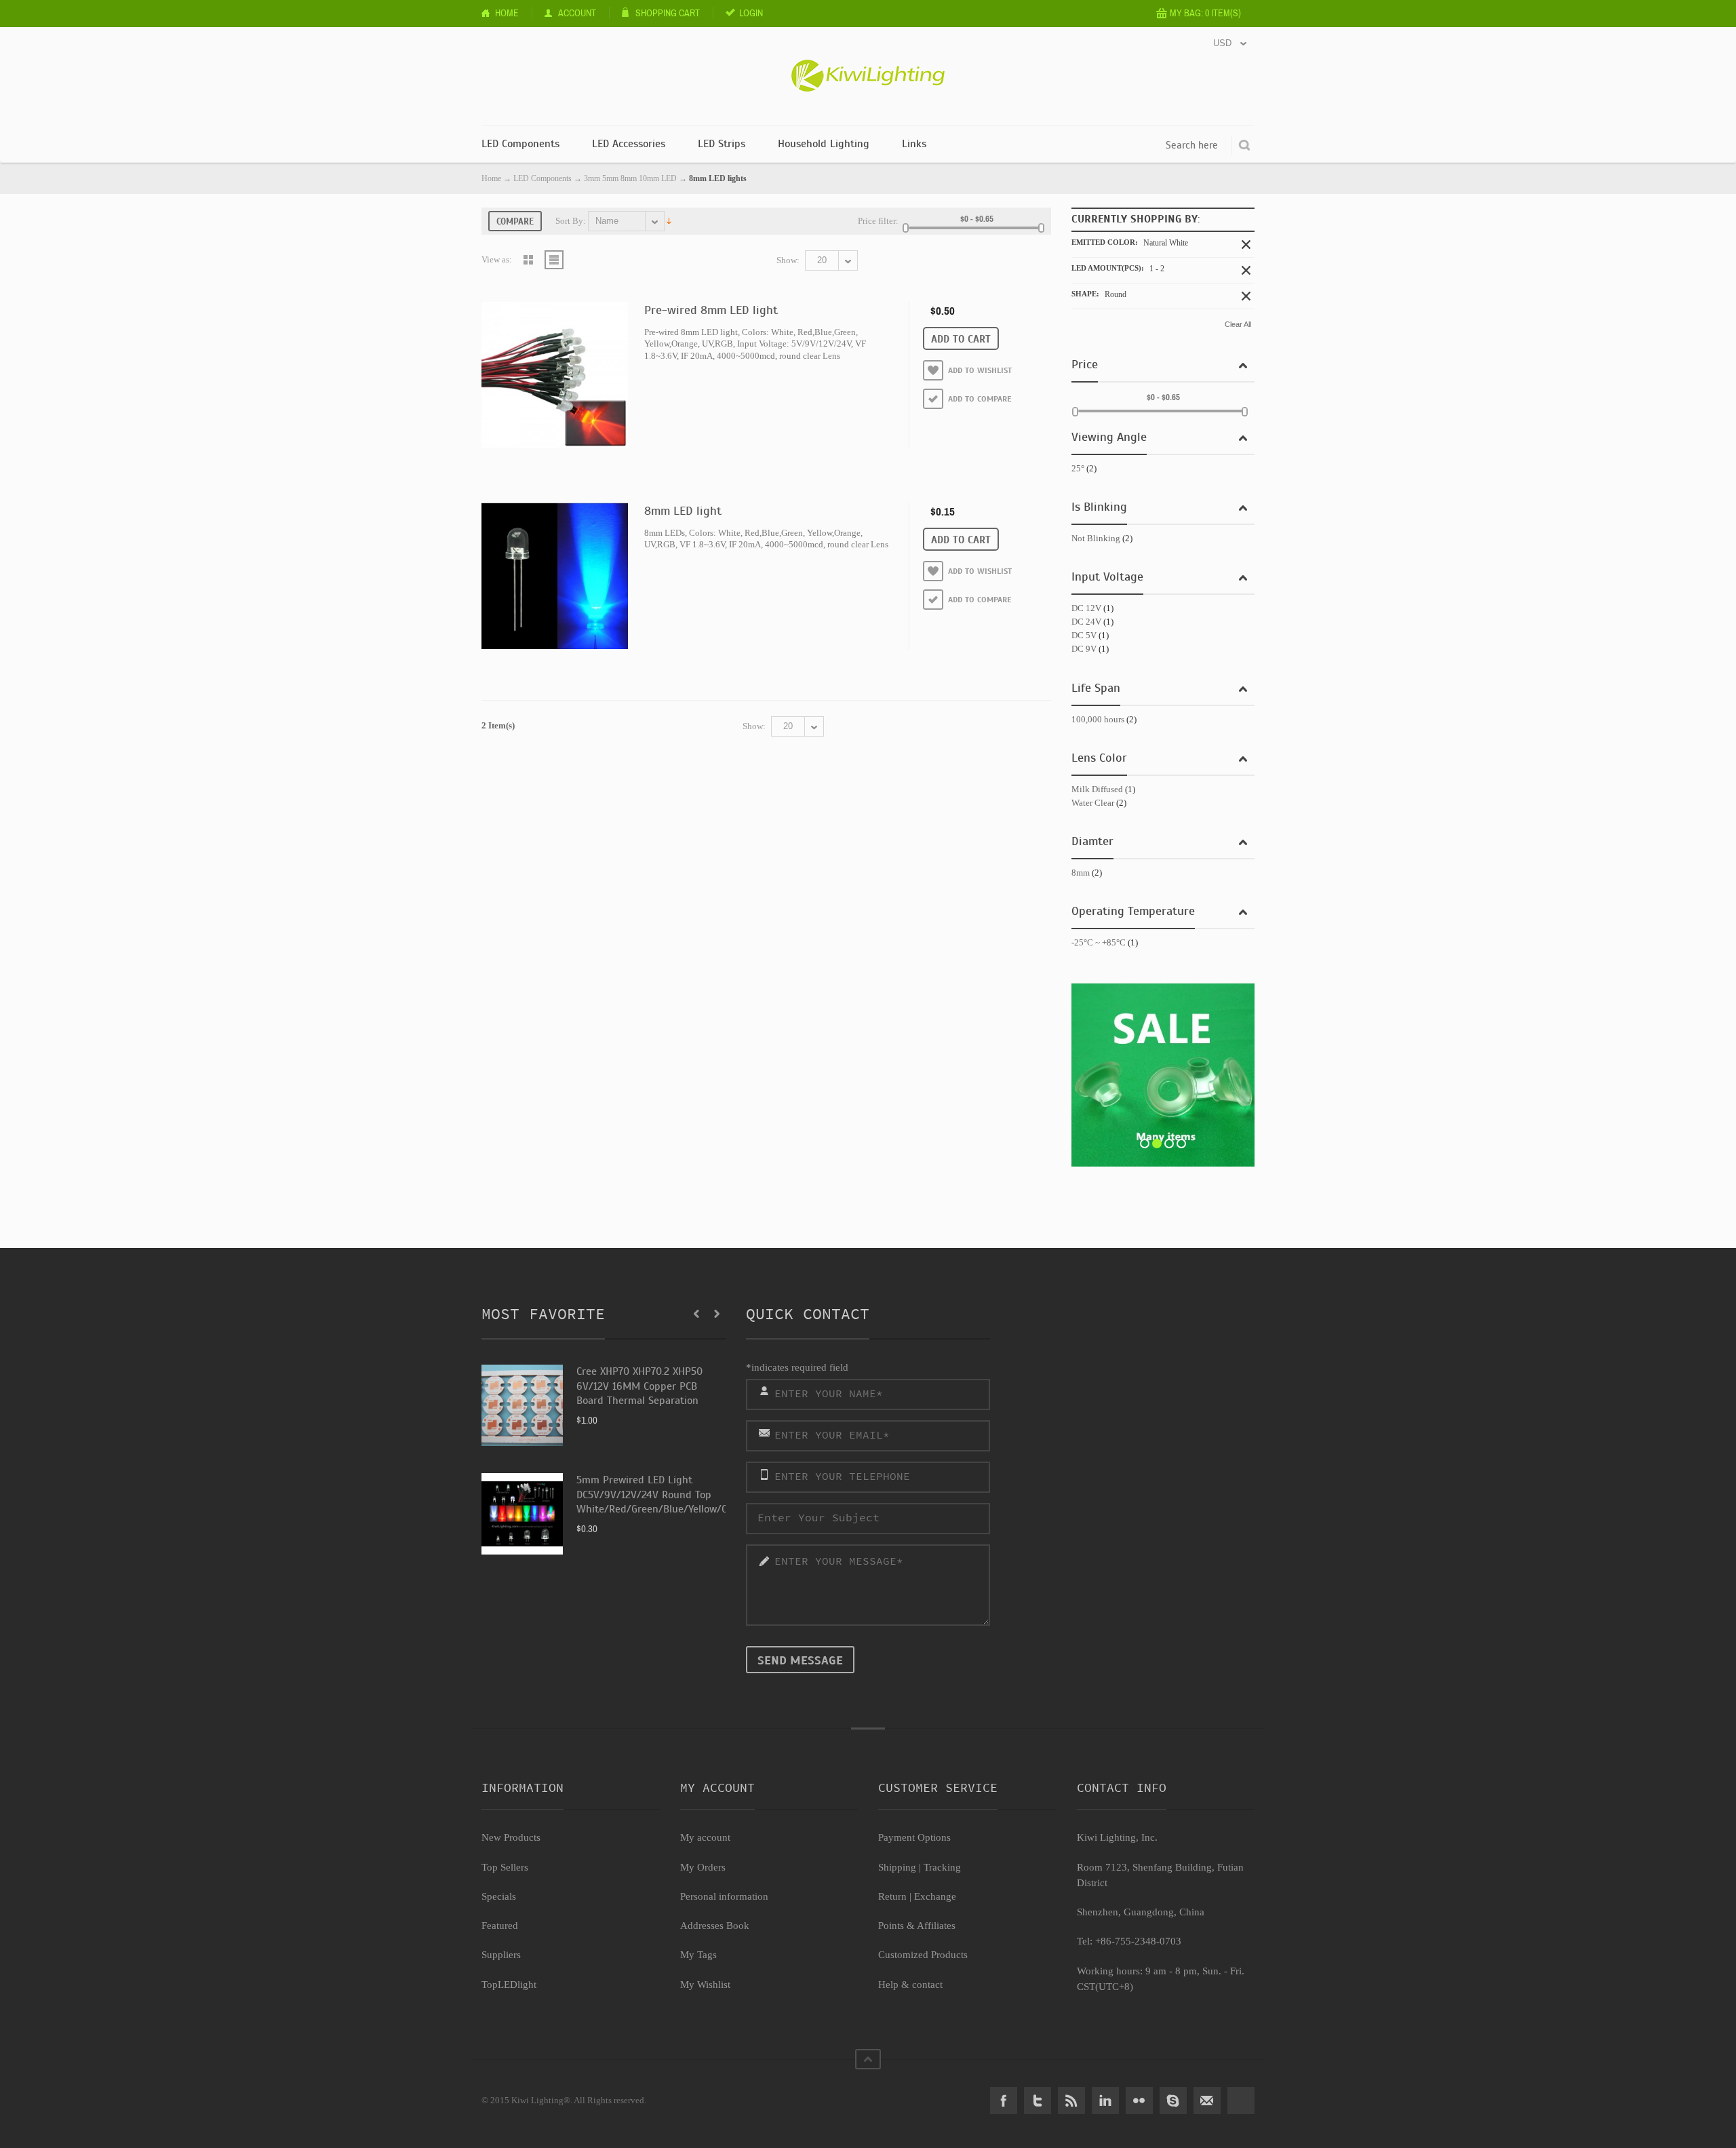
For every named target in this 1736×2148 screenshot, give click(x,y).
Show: (788, 260)
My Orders (703, 1867)
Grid (528, 260)
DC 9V (1084, 649)
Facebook (1004, 2101)
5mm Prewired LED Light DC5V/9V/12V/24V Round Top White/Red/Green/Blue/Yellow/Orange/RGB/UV (686, 1495)
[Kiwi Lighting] (868, 66)
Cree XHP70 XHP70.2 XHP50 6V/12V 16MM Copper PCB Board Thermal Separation (639, 1386)
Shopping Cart (668, 13)
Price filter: (878, 221)
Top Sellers (505, 1867)
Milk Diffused (1097, 789)
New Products (511, 1837)
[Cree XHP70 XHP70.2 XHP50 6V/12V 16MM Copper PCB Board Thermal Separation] (522, 1405)
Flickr (1139, 2101)
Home (507, 13)
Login (751, 13)
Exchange (935, 1896)
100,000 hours (1098, 719)
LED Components (542, 178)
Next (717, 1314)
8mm (1081, 873)
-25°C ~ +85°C (1099, 942)
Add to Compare (980, 399)
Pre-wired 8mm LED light (711, 310)
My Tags (698, 1955)
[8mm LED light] (555, 576)
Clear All (1238, 324)
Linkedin (1105, 2101)
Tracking (942, 1867)
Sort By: (571, 221)
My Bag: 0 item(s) (1205, 13)
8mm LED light (683, 511)
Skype (1173, 2101)
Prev (696, 1314)
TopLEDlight (509, 1985)
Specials (499, 1896)
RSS (1071, 2101)
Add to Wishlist (980, 370)
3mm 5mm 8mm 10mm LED (630, 178)
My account (705, 1837)
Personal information (724, 1896)
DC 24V (1086, 622)
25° (1078, 468)
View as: (497, 259)
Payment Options (914, 1837)
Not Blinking (1096, 538)
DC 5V (1084, 635)
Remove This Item (1246, 245)
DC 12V (1086, 608)
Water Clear (1093, 803)
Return (892, 1896)
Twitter (1038, 2101)
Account (577, 13)
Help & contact (910, 1985)
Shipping (897, 1867)
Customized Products (923, 1955)
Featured (500, 1926)
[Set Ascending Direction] (669, 220)
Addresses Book (715, 1926)
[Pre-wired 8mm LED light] (555, 375)
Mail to (1207, 2101)
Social (1241, 2101)
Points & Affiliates (917, 1926)
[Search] (1244, 145)
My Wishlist (705, 1985)
